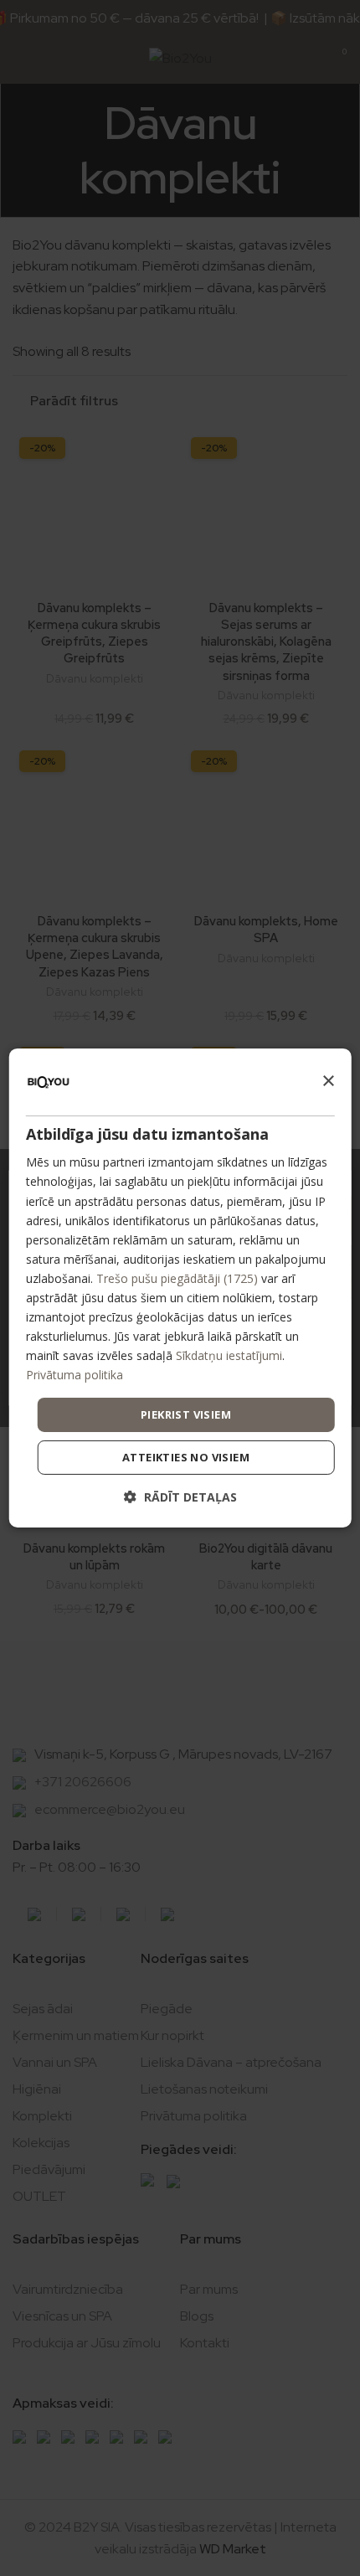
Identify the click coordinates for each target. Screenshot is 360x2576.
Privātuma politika (75, 1375)
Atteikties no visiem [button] (186, 1457)
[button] (180, 1497)
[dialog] (180, 1288)
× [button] (328, 1081)
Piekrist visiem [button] (186, 1414)
